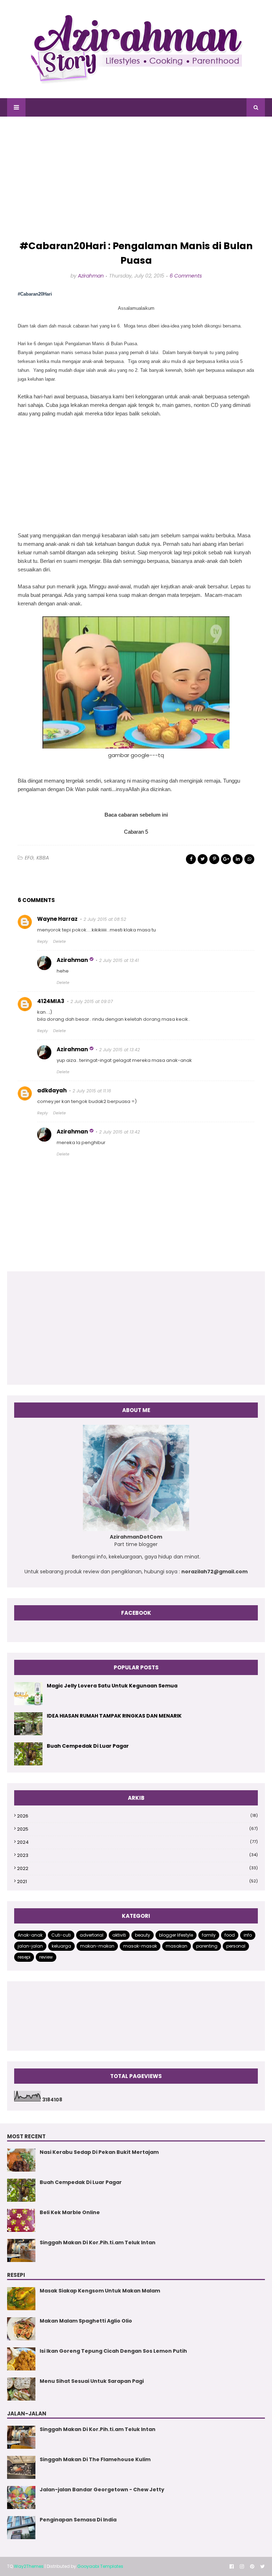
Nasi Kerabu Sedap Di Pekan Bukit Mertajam (99, 2152)
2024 (137, 1842)
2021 (137, 1881)
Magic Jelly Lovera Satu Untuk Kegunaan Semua (112, 1686)
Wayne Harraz (57, 919)
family (209, 1935)
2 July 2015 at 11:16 (92, 1091)
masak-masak (140, 1946)
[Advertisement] (136, 179)
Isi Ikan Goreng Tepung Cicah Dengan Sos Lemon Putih (113, 2351)
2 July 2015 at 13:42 (120, 1050)
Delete (59, 941)
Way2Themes (29, 2566)
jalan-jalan (30, 1946)
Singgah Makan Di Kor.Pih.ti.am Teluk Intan (98, 2242)
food (230, 1935)
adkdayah (52, 1090)
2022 (137, 1868)
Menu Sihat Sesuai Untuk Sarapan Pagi (92, 2381)
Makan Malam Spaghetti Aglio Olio (86, 2321)
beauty (143, 1935)
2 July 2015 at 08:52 (105, 919)
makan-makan (97, 1946)
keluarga (61, 1946)
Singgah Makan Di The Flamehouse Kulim (95, 2459)
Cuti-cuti (61, 1935)
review (46, 1957)
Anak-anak (30, 1935)
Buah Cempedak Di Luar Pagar (88, 1746)
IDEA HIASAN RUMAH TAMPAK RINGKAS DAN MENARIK (114, 1716)
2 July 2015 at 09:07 (92, 1001)
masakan (177, 1946)
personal (236, 1946)
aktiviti (119, 1935)
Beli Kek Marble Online (70, 2212)
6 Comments (186, 276)
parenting (207, 1946)
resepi (24, 1957)
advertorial (92, 1935)
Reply (42, 941)
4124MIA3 (51, 1001)
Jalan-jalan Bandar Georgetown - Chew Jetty (102, 2490)
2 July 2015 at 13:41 (119, 960)
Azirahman (91, 276)
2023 (137, 1855)
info (248, 1935)
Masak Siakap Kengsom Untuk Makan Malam (100, 2291)
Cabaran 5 (136, 832)
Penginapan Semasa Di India (78, 2520)
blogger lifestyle (176, 1935)
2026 (137, 1816)
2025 (137, 1829)
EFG (29, 858)
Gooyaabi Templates (100, 2566)
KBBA (43, 858)
